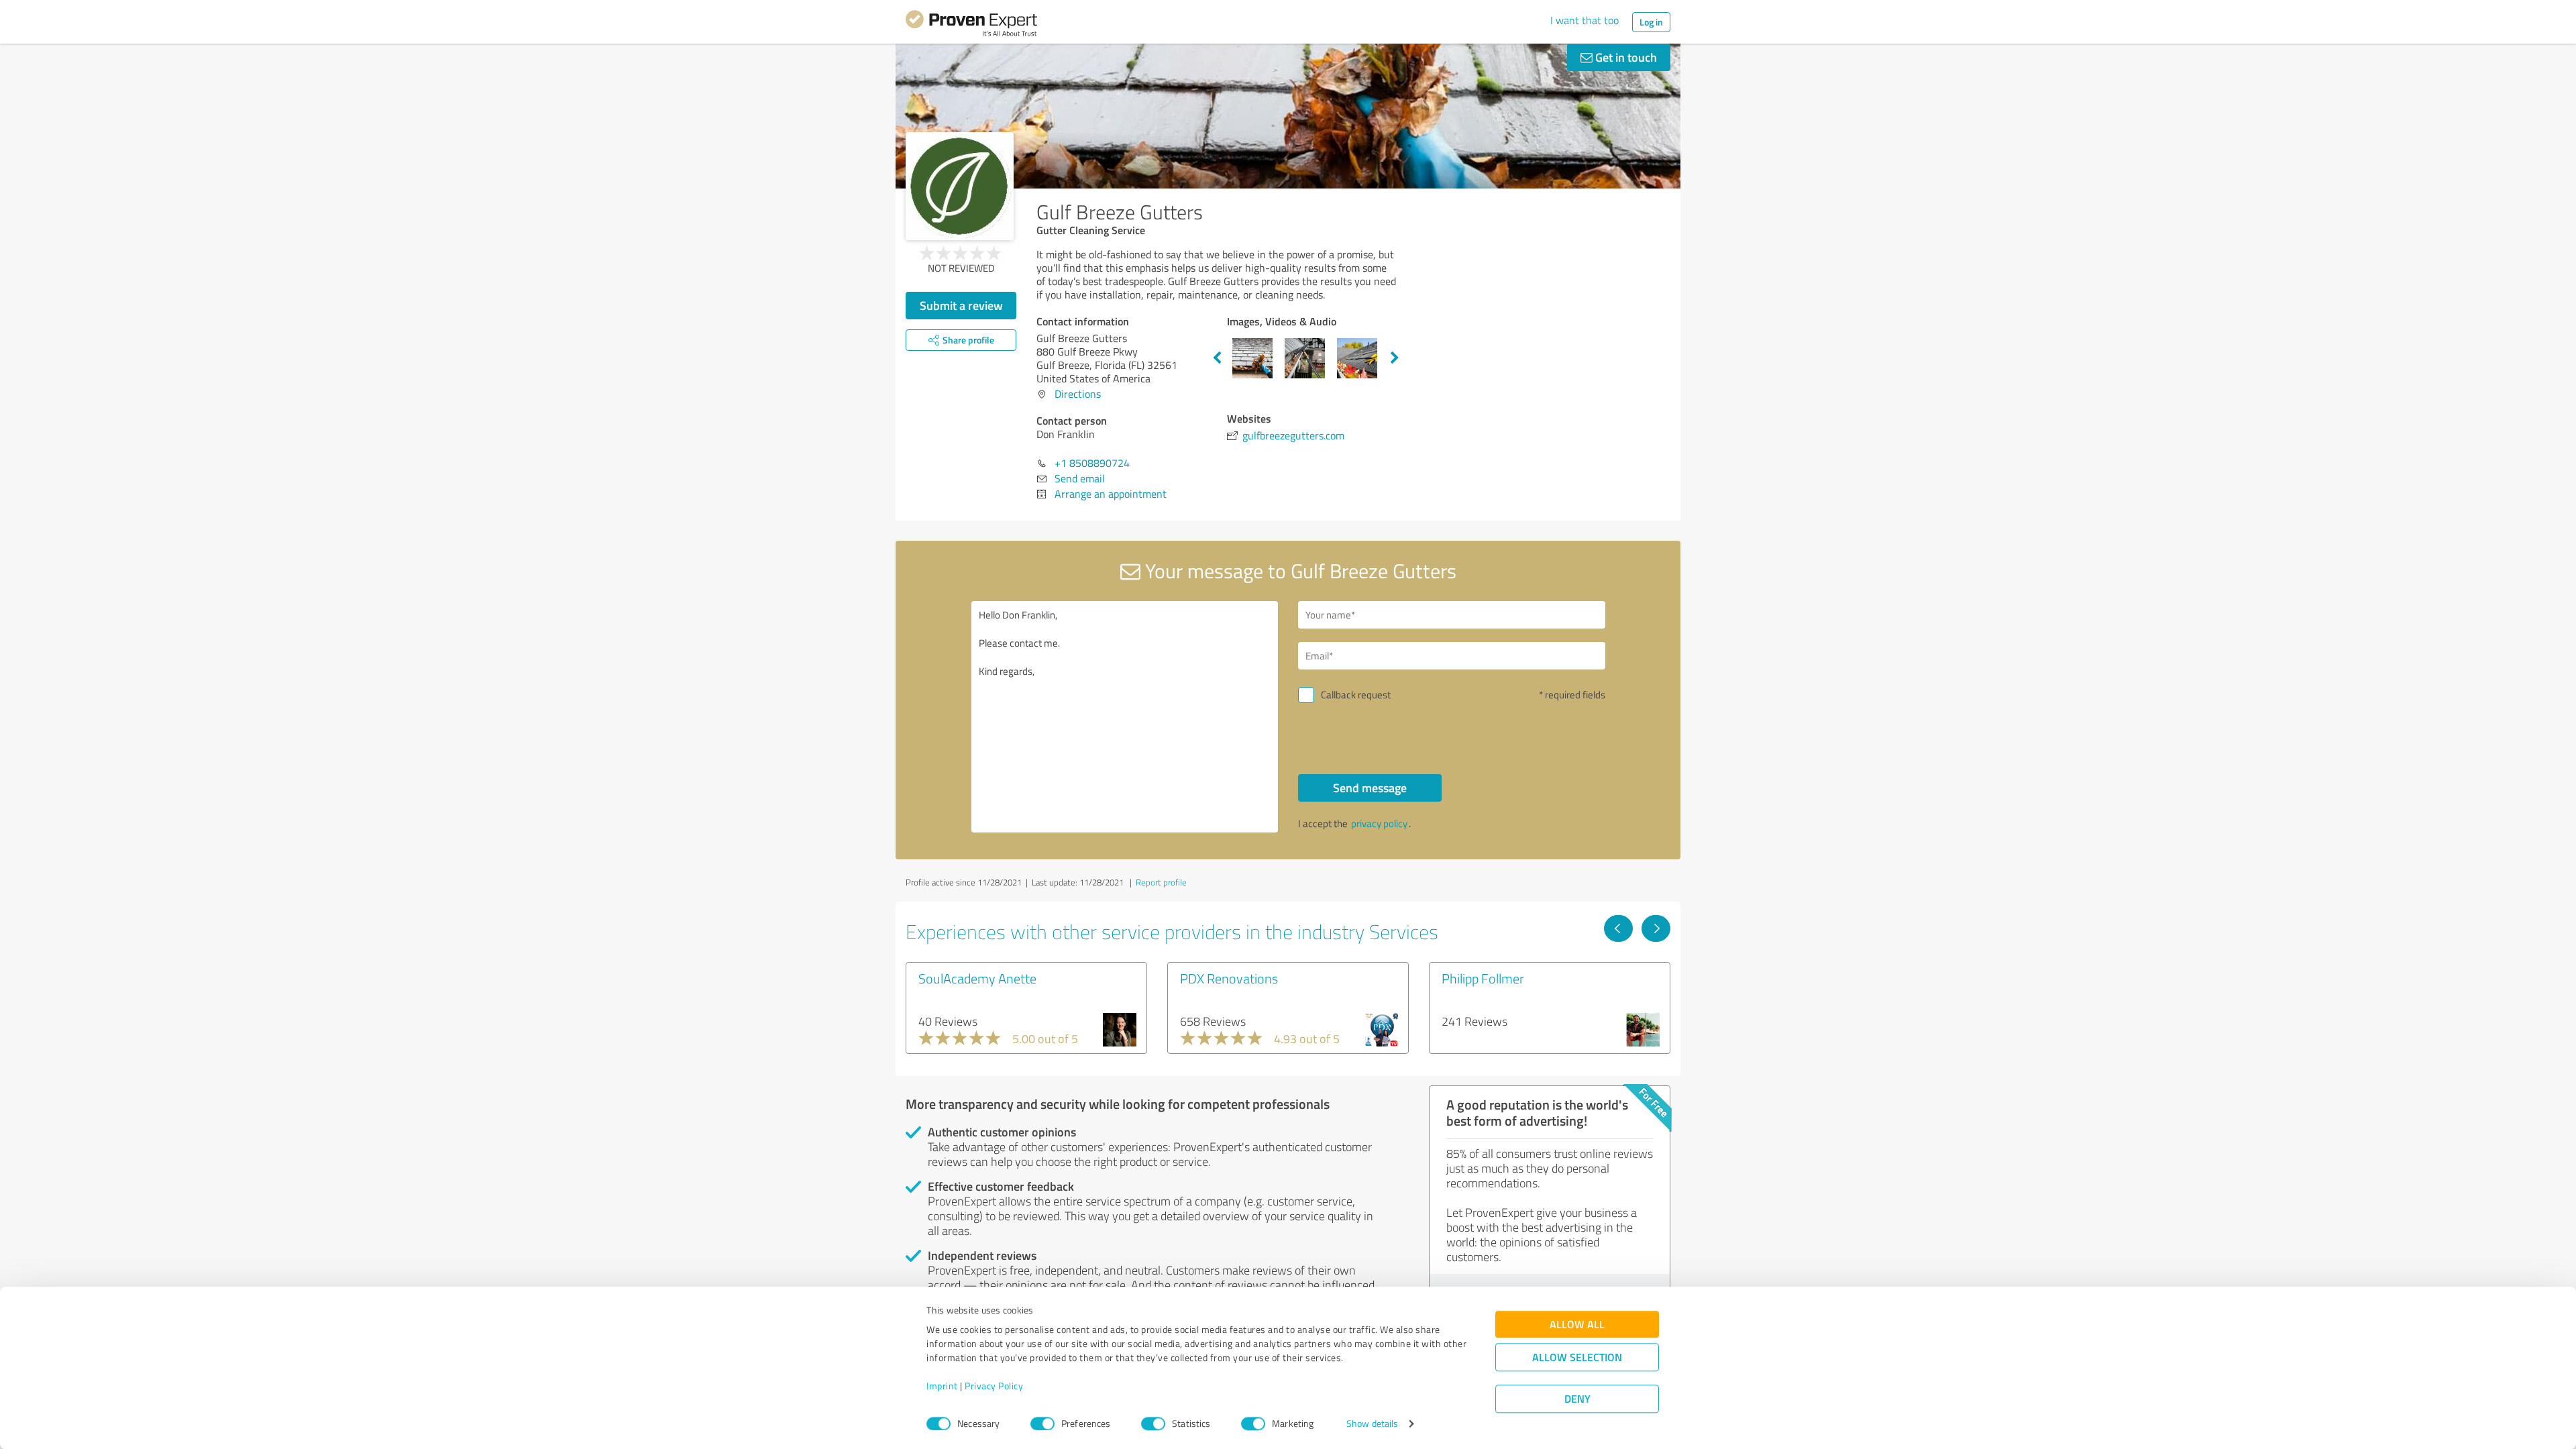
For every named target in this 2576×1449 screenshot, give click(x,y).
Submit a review (961, 305)
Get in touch (1625, 57)
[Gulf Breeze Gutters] (960, 186)
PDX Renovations (1229, 978)
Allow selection (1577, 1357)
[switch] (1042, 1424)
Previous (1217, 358)
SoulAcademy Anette (977, 978)
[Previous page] (1618, 928)
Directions (1078, 394)
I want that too (1585, 20)
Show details (1372, 1424)
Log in (1651, 22)
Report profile (1161, 882)
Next (1395, 358)
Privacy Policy (994, 1386)
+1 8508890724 (1092, 463)
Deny (1577, 1399)
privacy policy (1379, 823)
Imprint (942, 1386)
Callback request (1356, 695)
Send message (1370, 788)
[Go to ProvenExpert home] (971, 25)
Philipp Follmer (1483, 978)
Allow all (1577, 1325)
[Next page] (1656, 928)
